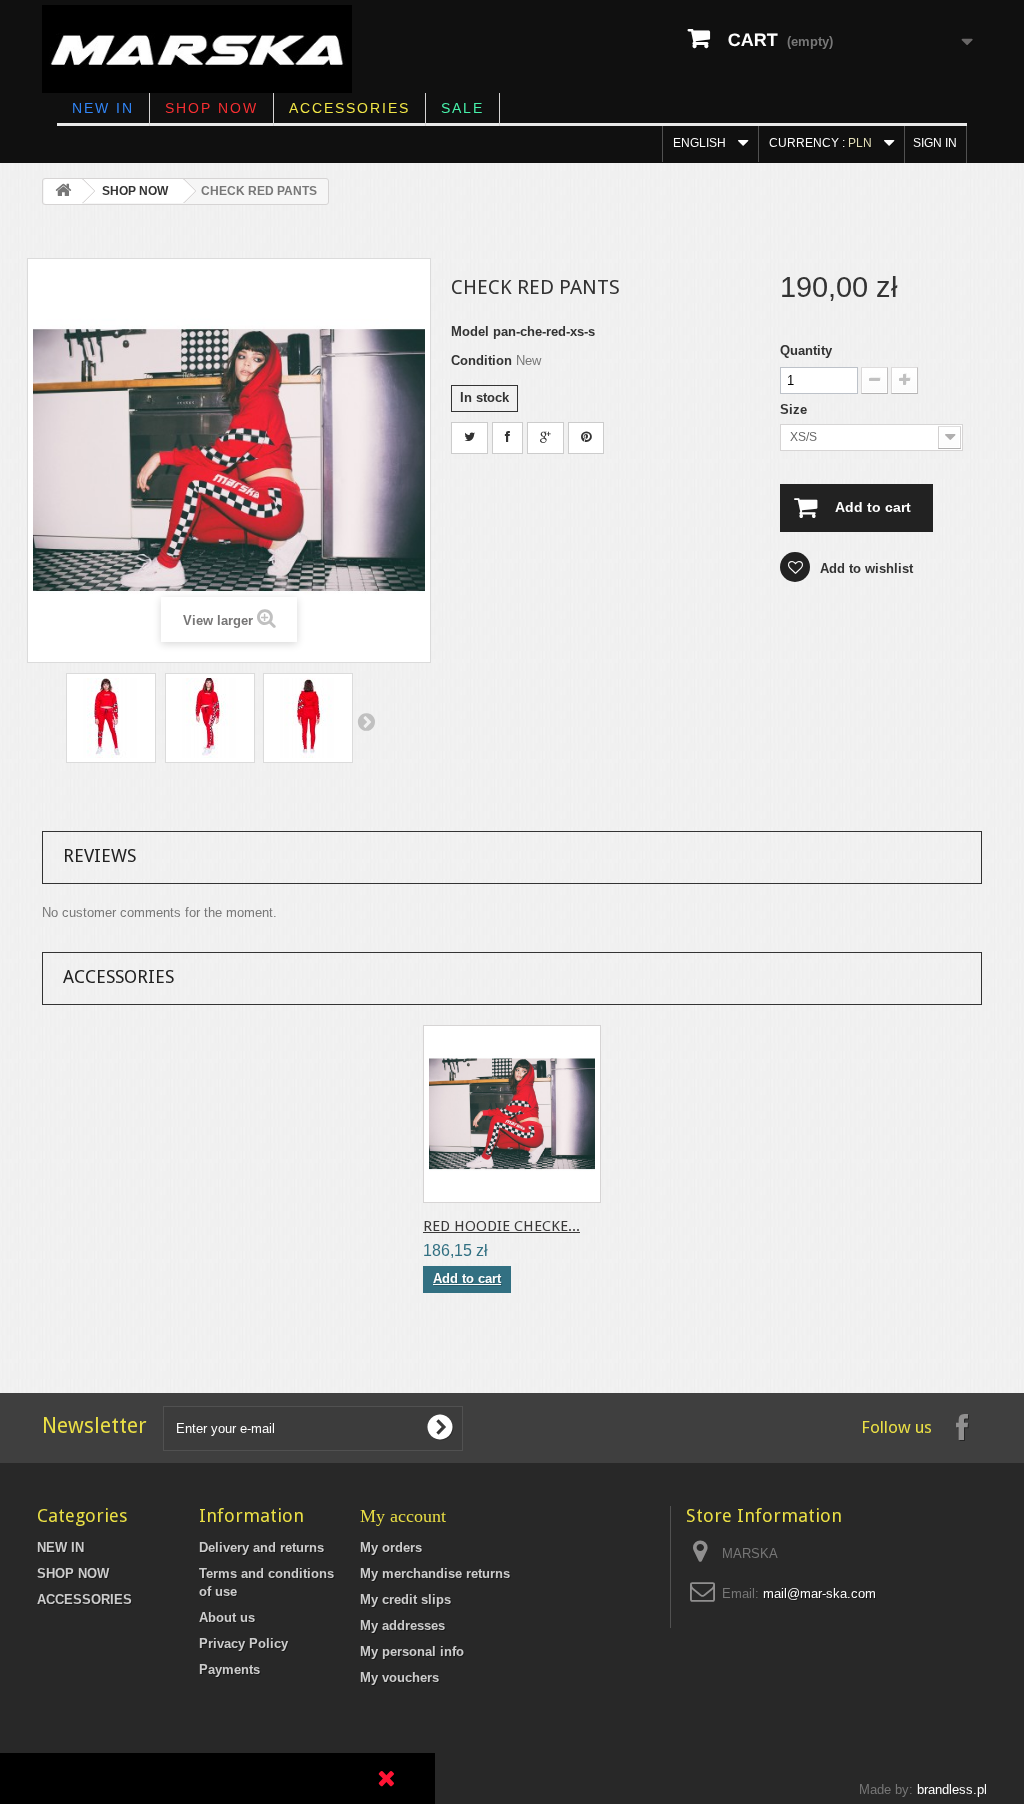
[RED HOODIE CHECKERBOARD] (512, 1114)
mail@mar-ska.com (819, 1593)
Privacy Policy (243, 1643)
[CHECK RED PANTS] (111, 718)
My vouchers (399, 1677)
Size (795, 409)
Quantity (806, 350)
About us (227, 1617)
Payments (229, 1669)
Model (470, 331)
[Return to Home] (63, 191)
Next (366, 721)
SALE (462, 108)
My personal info (412, 1651)
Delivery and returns (261, 1547)
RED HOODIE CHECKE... (501, 1226)
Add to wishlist (864, 568)
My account (403, 1516)
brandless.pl (952, 1789)
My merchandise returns (435, 1573)
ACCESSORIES (349, 108)
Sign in (935, 143)
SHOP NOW (211, 108)
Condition (481, 360)
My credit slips (405, 1599)
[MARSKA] (197, 49)
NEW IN (103, 108)
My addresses (402, 1625)
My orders (391, 1547)
